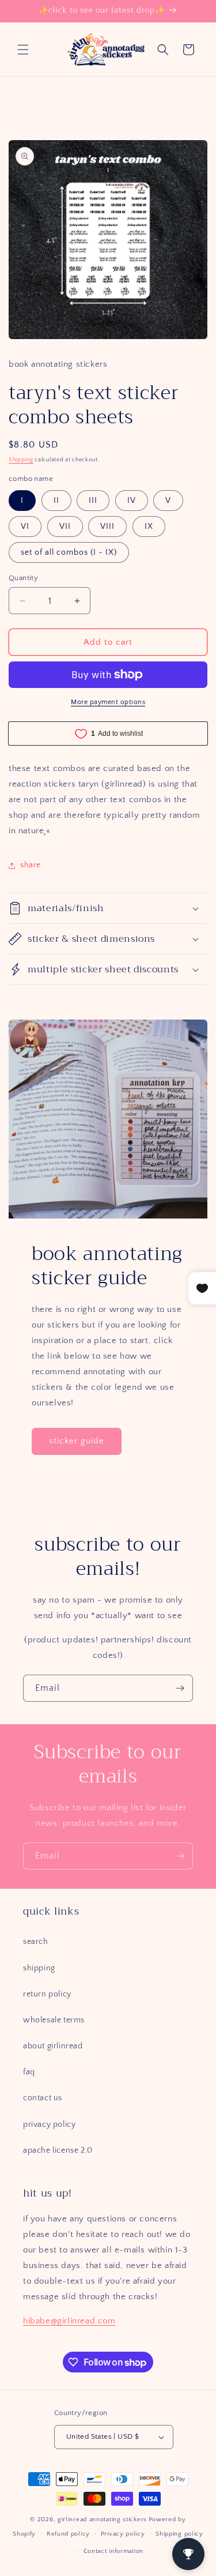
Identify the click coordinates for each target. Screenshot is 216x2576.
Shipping (21, 460)
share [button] (31, 865)
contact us (43, 2098)
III (93, 501)
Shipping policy (179, 2534)
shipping (39, 1968)
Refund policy (68, 2534)
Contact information (113, 2551)
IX (149, 527)
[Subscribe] (180, 1688)
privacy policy (49, 2124)
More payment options (108, 702)
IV (132, 501)
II (56, 501)
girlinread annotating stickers (102, 2519)
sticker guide (77, 1441)
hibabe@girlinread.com (69, 2321)
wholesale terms (54, 2020)
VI (25, 527)
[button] (23, 50)
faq (29, 2072)
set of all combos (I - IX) (69, 552)
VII (65, 527)
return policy (47, 1994)
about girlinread (53, 2046)
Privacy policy (123, 2534)
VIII (107, 527)
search (36, 1942)
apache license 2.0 (58, 2150)
